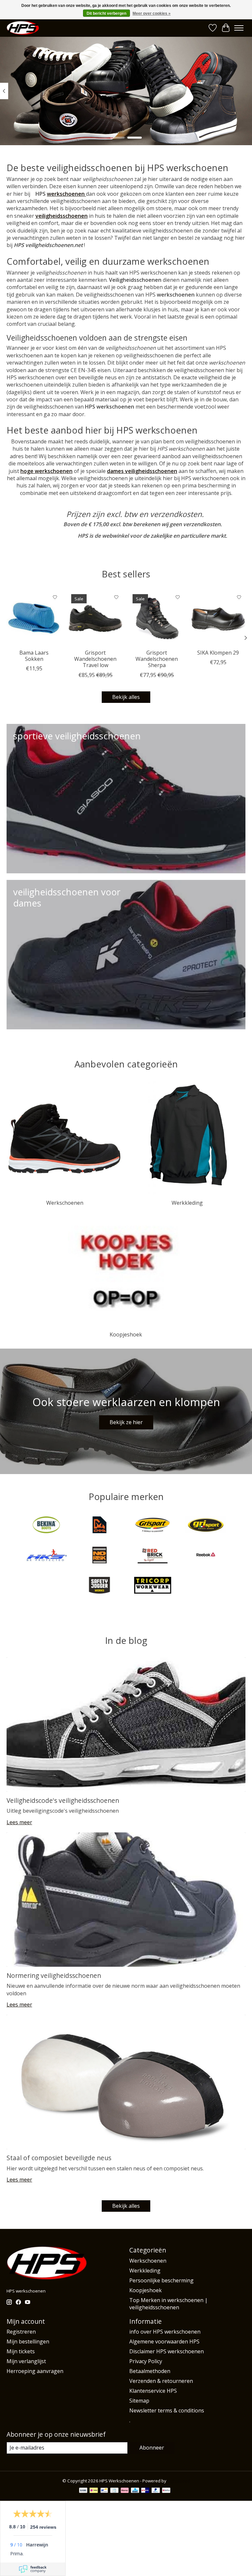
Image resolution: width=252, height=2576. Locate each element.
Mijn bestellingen (28, 2341)
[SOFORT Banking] (125, 2491)
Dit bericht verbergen (106, 13)
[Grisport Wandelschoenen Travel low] (95, 618)
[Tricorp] (153, 1586)
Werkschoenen (65, 1203)
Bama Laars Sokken (34, 656)
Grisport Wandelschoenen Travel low (95, 659)
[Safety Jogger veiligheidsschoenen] (99, 1586)
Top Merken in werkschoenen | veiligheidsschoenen (168, 2304)
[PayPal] (156, 2491)
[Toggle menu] (239, 28)
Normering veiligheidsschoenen (54, 1975)
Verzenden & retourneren (161, 2381)
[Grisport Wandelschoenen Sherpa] (157, 618)
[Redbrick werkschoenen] (153, 1556)
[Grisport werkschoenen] (206, 1526)
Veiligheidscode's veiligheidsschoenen (63, 1800)
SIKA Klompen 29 (218, 653)
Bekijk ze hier (126, 1422)
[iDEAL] (94, 2491)
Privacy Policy (146, 2361)
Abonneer (152, 2448)
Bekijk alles (126, 697)
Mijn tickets (21, 2351)
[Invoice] (114, 2491)
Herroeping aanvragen (35, 2371)
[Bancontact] (104, 2491)
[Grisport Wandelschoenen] (153, 1526)
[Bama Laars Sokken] (34, 618)
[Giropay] (145, 2491)
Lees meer (19, 1822)
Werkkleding (187, 1203)
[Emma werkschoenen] (99, 1526)
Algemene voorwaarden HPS (164, 2341)
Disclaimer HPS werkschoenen (167, 2351)
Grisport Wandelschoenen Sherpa (157, 659)
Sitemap (139, 2401)
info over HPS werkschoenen (165, 2332)
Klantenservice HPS (153, 2391)
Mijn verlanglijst (26, 2361)
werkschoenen (66, 194)
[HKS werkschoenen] (46, 1556)
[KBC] (135, 2491)
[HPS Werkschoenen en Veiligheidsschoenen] (23, 28)
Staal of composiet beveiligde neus (59, 2158)
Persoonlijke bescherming (161, 2280)
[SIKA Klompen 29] (218, 618)
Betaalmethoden (150, 2371)
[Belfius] (166, 2491)
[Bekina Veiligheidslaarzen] (46, 1526)
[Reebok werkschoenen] (206, 1556)
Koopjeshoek (126, 1334)
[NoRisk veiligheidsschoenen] (99, 1556)
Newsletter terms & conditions (167, 2410)
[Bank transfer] (83, 2491)
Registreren (21, 2332)
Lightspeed (179, 2481)
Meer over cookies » (152, 13)
